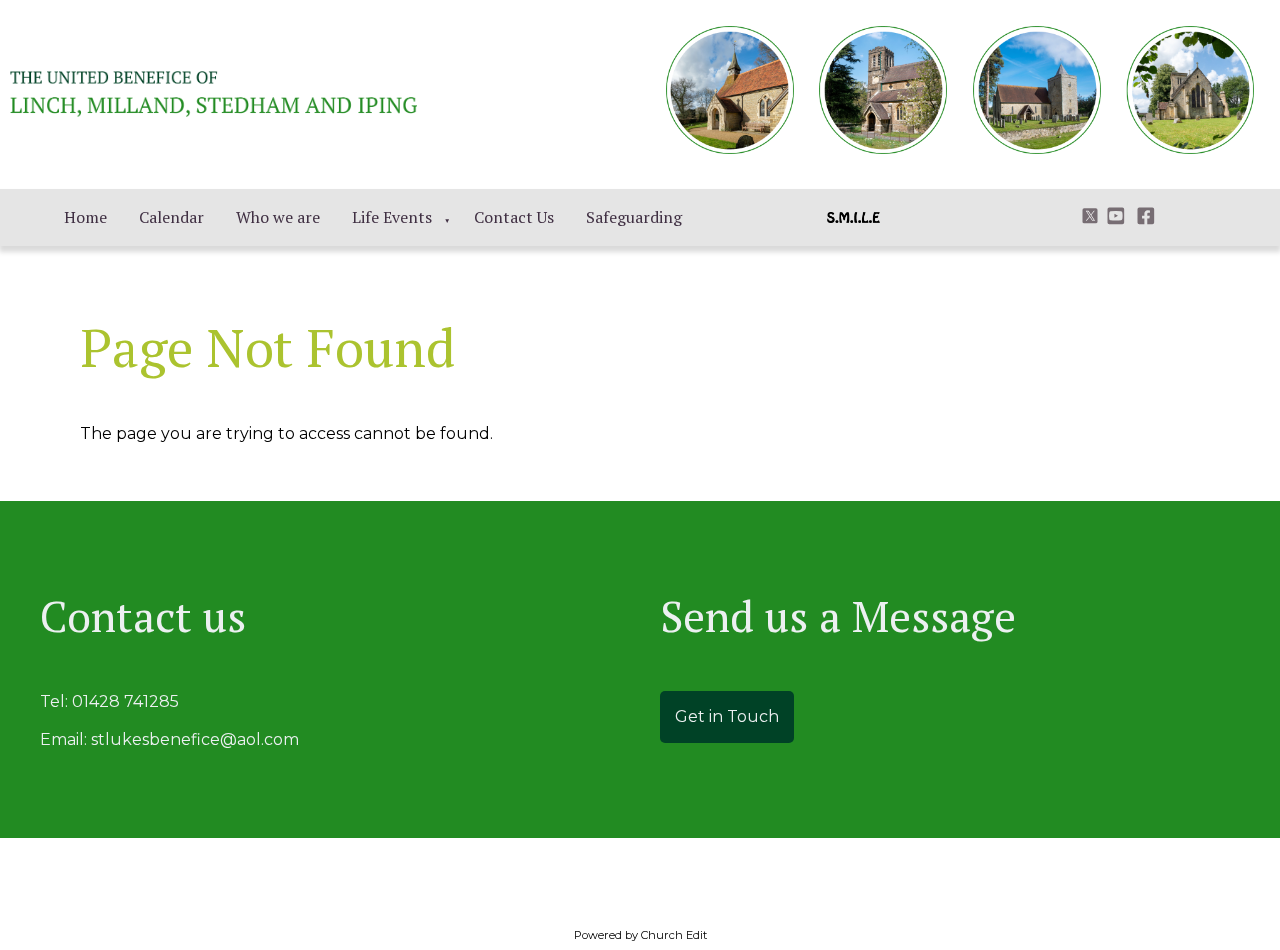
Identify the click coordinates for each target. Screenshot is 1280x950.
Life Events (392, 217)
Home (85, 217)
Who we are (278, 217)
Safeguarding (634, 217)
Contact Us (514, 217)
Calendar (171, 217)
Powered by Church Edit (640, 935)
